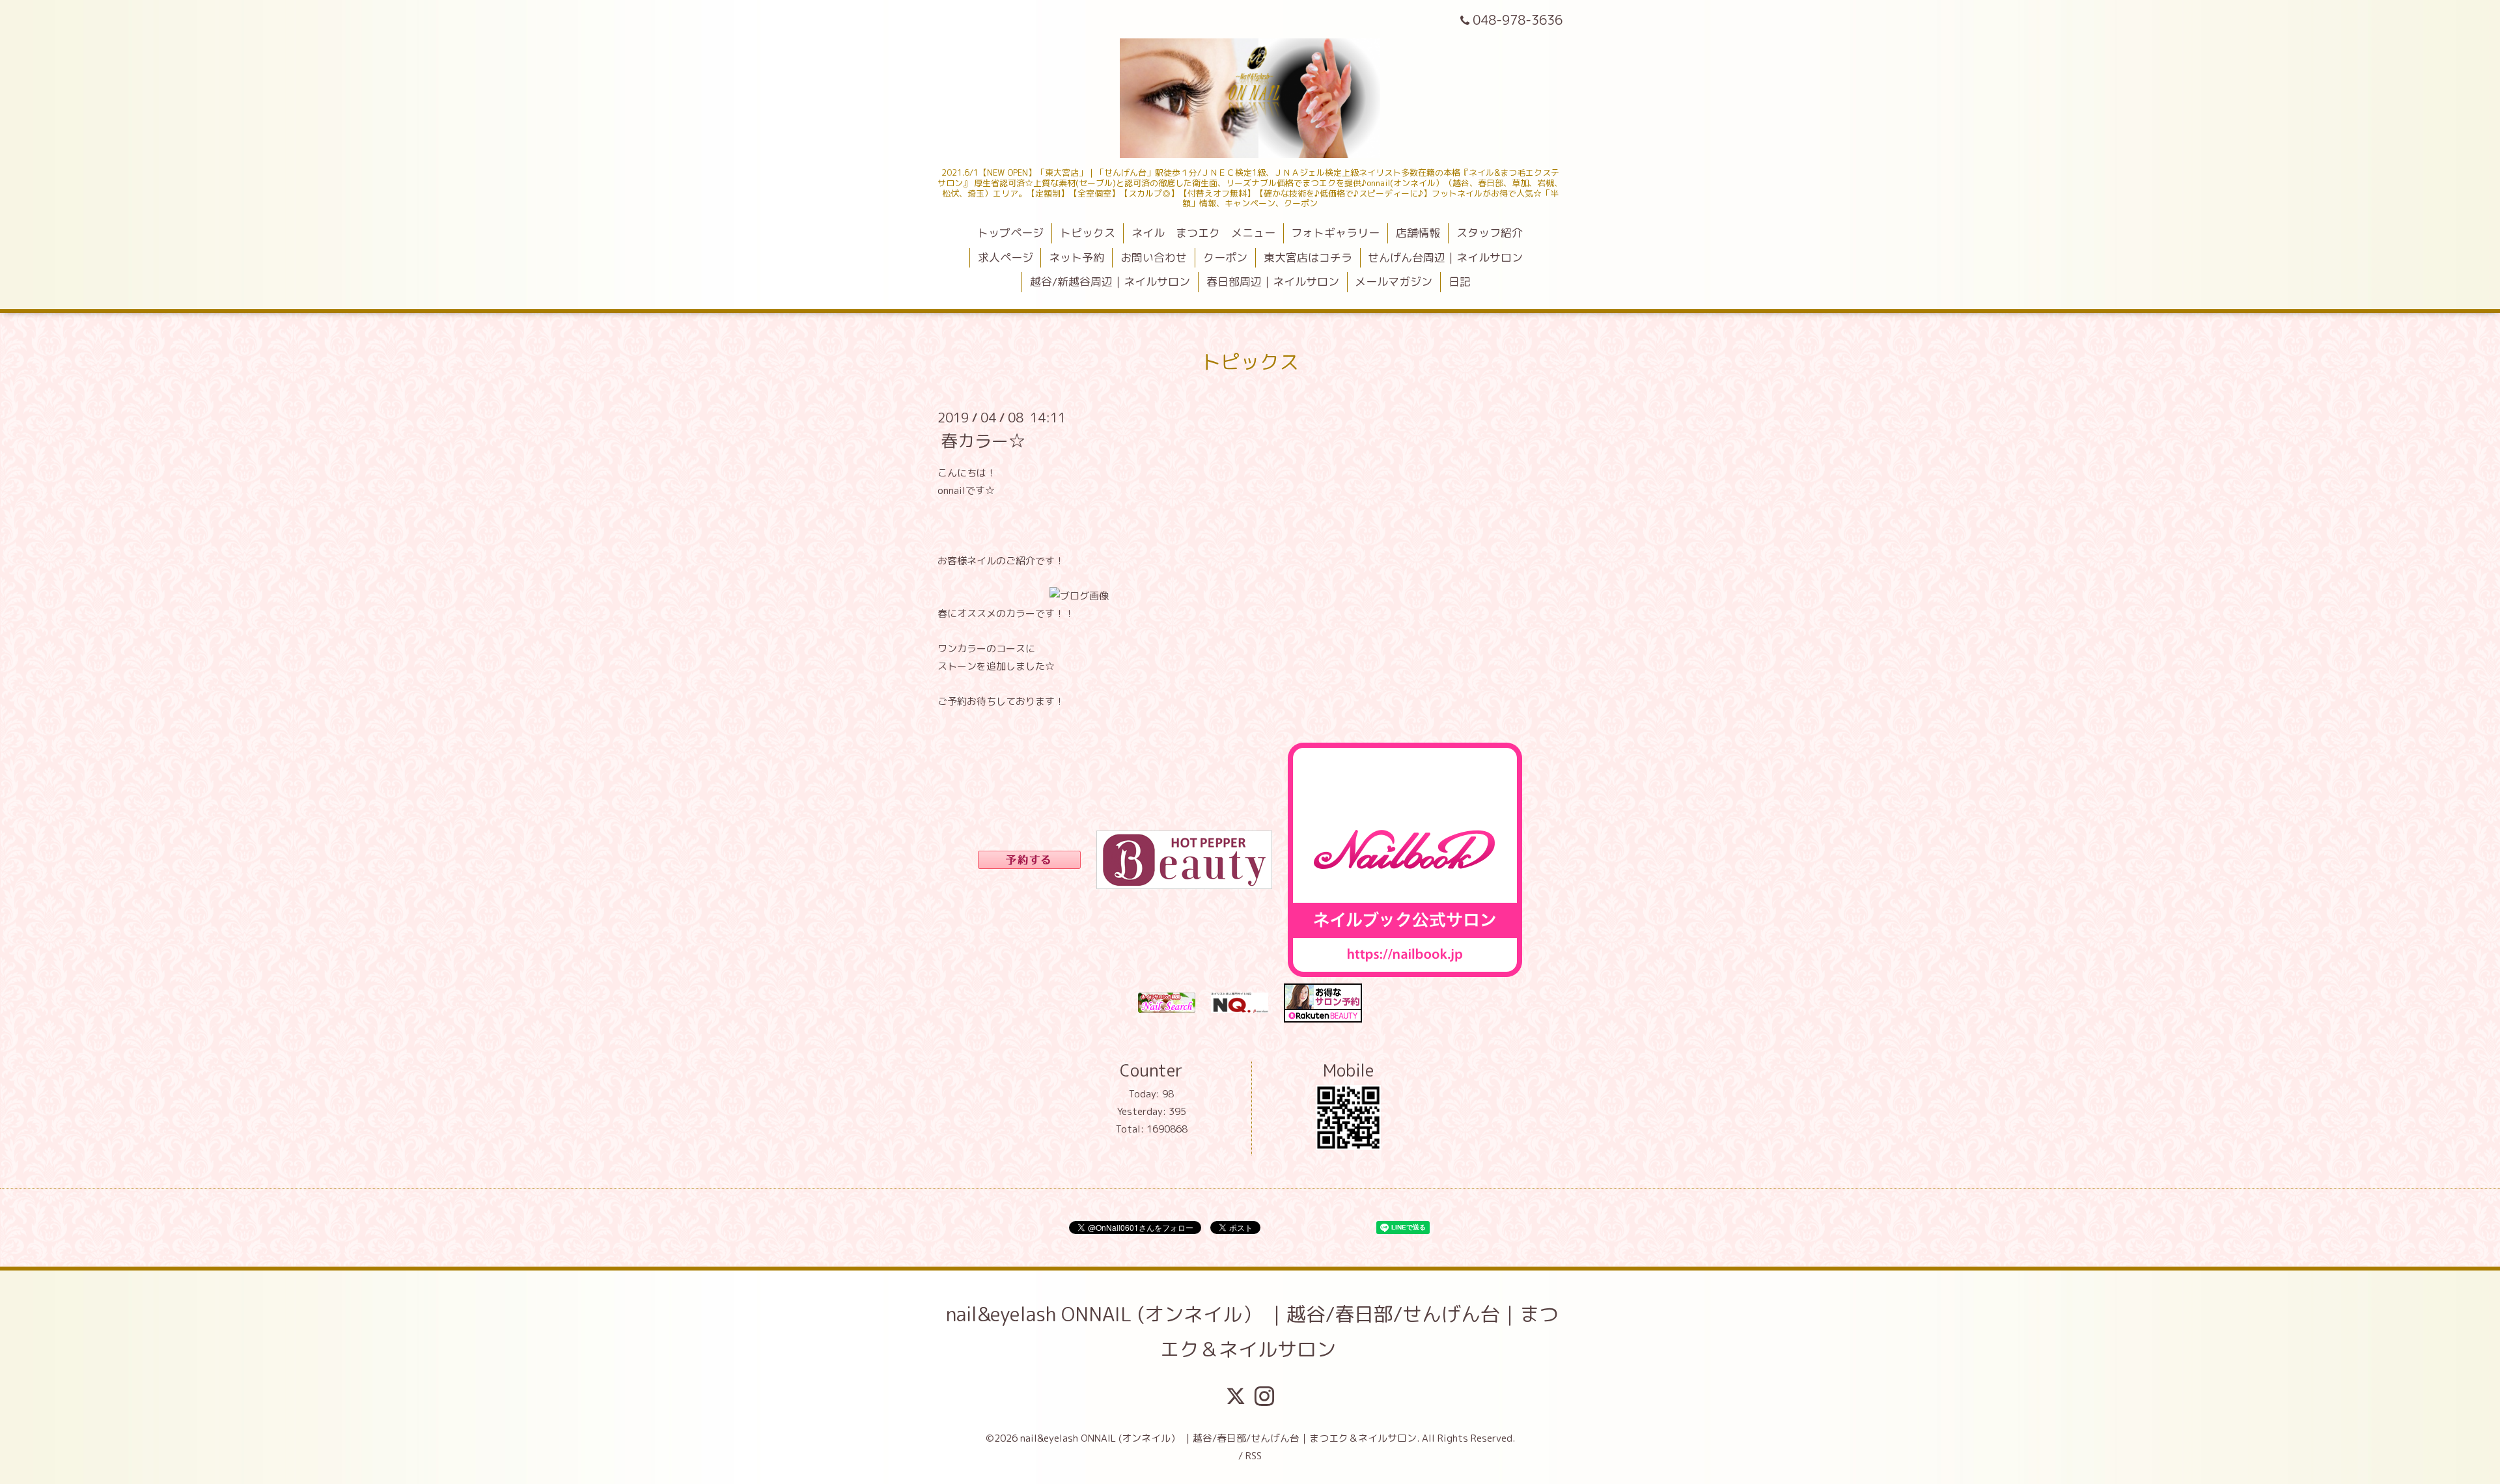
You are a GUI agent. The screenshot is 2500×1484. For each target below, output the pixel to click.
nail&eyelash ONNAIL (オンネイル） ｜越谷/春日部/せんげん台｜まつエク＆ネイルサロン (1252, 1332)
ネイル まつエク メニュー (1203, 233)
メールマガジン (1394, 282)
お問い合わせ (1154, 257)
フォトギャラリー (1335, 233)
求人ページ (1006, 257)
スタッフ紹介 (1490, 233)
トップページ (1010, 233)
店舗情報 (1418, 233)
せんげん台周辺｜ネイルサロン (1445, 257)
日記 (1460, 282)
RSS (1254, 1456)
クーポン (1225, 257)
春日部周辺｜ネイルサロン (1273, 282)
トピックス (1088, 233)
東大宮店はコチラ (1308, 257)
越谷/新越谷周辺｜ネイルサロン (1110, 282)
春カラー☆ (983, 440)
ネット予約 (1076, 257)
